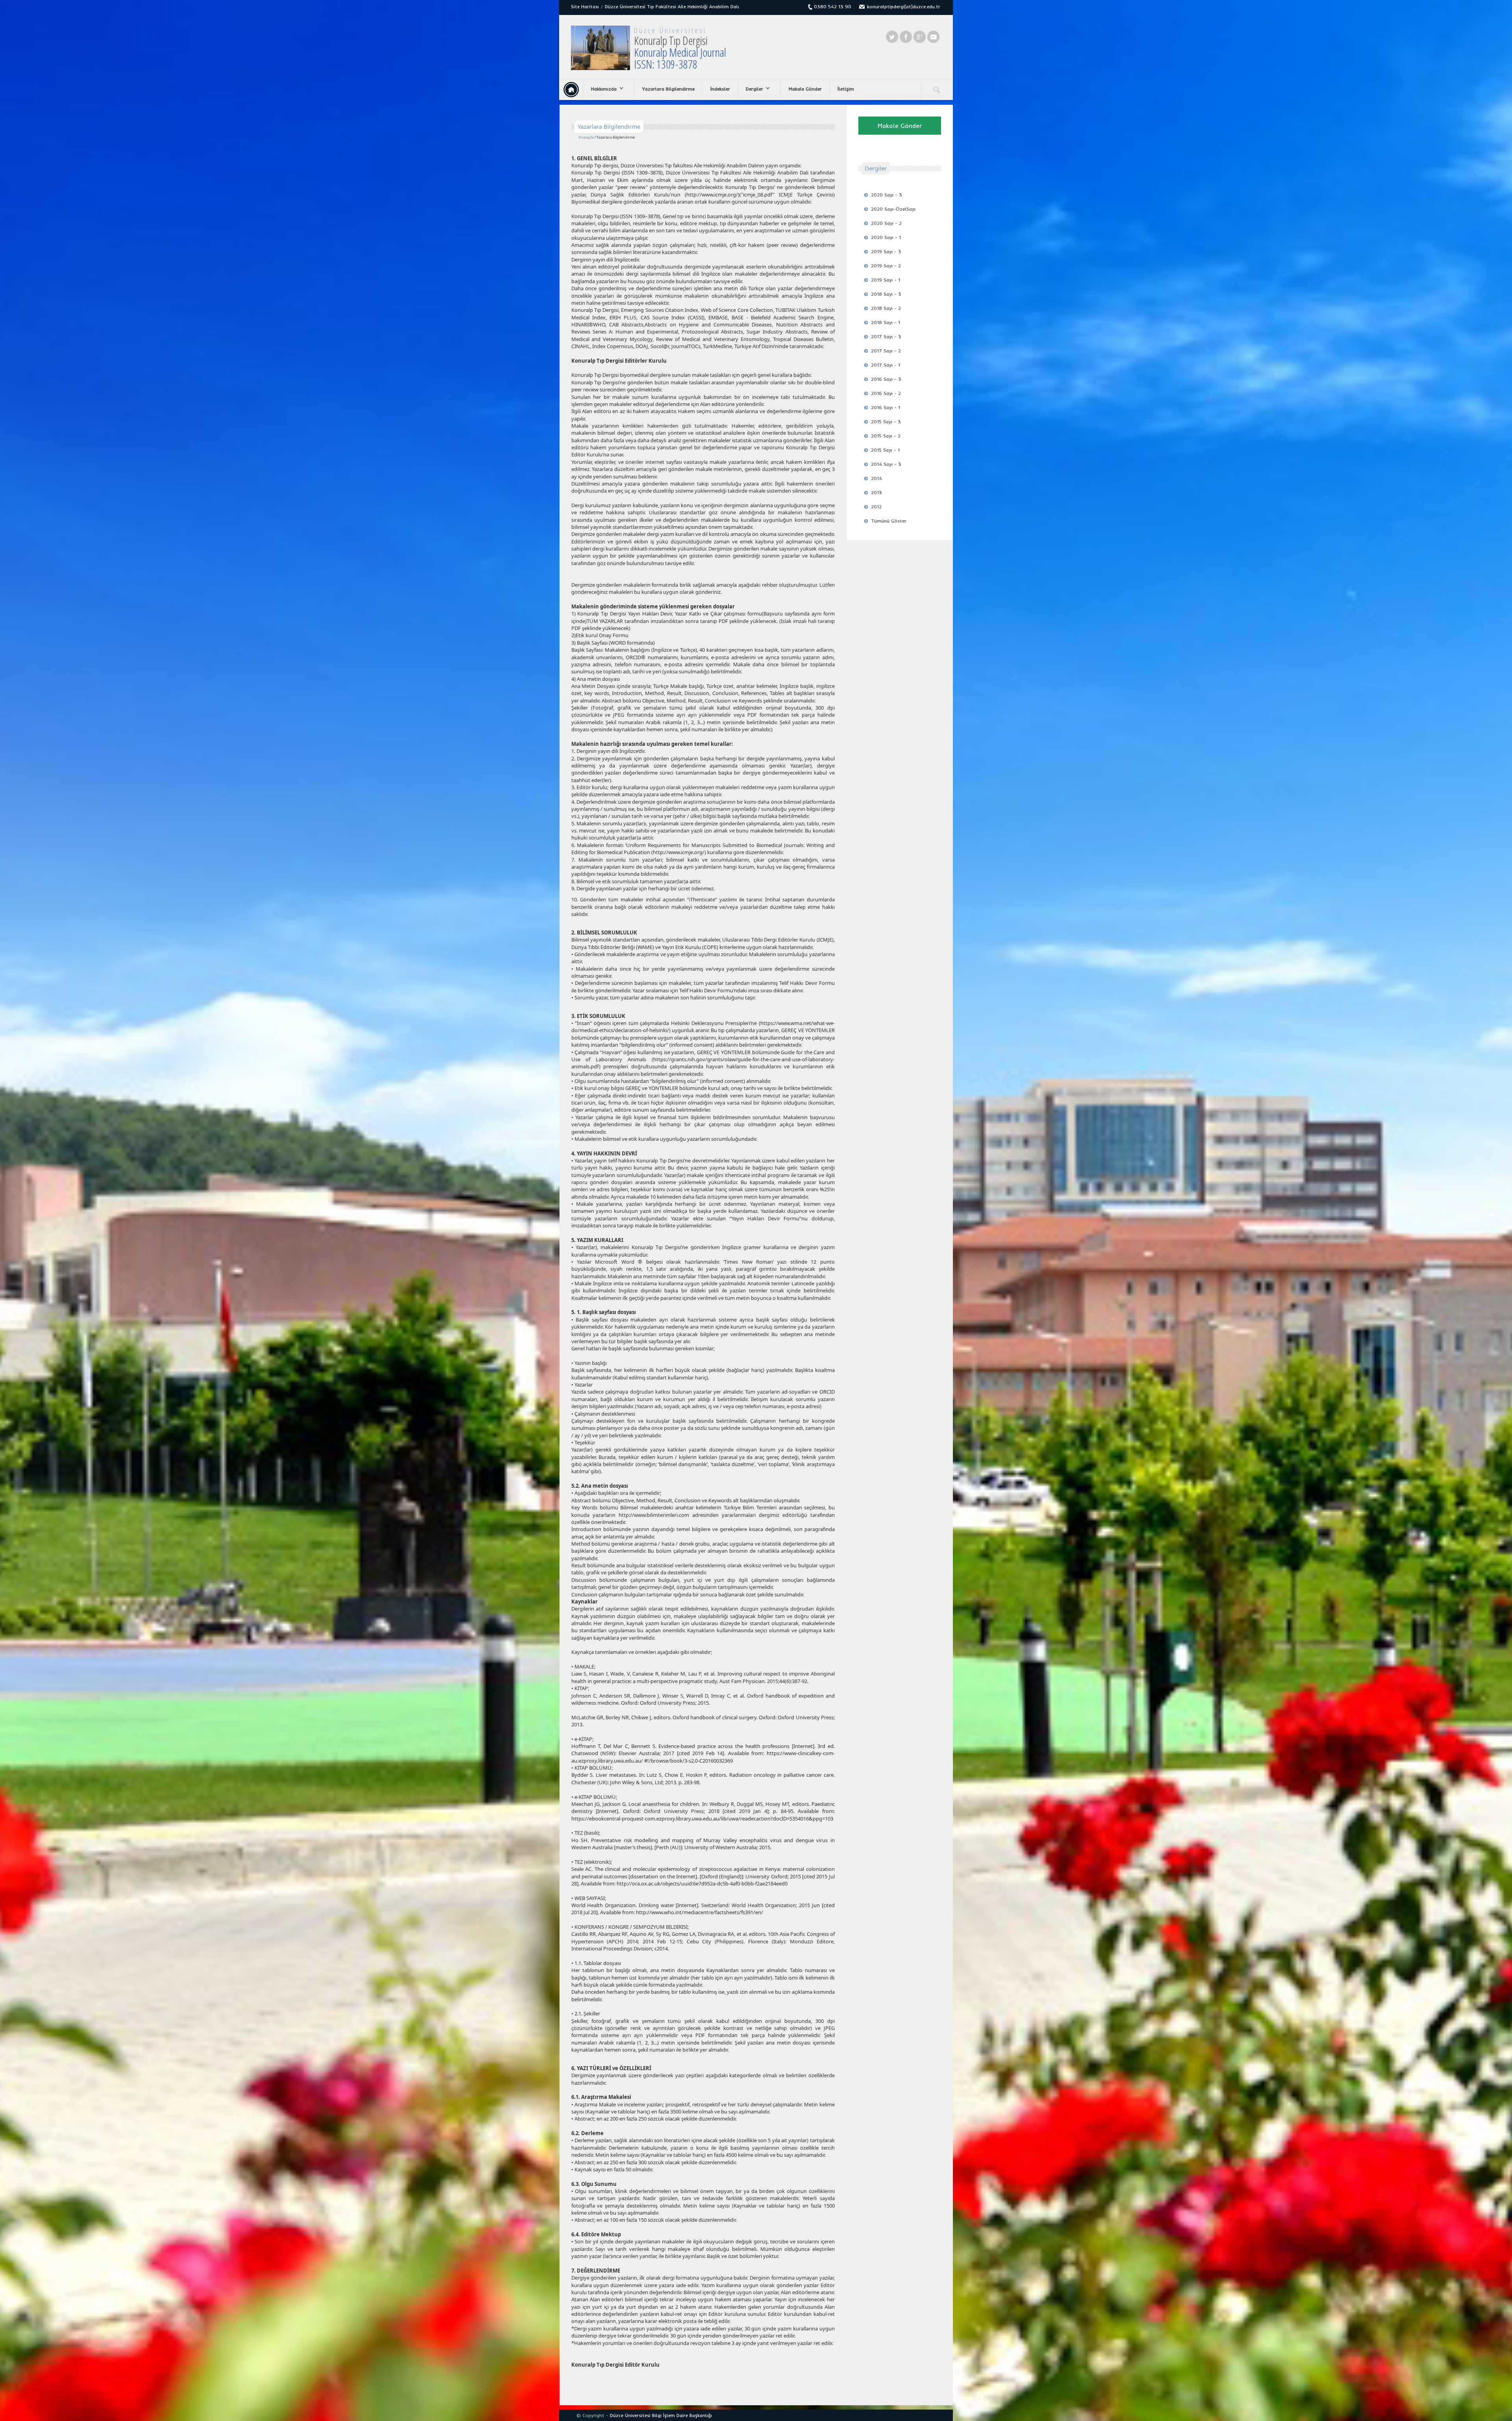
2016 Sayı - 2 (886, 393)
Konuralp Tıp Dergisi (680, 52)
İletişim (846, 89)
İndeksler (720, 89)
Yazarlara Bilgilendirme (668, 89)
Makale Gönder (805, 89)
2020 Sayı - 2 (886, 223)
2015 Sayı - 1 (885, 450)
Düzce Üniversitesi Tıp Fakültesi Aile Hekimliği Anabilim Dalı (672, 6)
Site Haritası (585, 6)
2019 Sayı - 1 (886, 280)
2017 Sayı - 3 (886, 336)
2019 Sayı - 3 (886, 251)
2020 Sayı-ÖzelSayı (893, 209)
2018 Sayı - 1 (886, 322)
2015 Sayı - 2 (886, 436)
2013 (876, 492)
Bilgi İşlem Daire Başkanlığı (682, 2415)
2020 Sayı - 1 (886, 237)
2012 (876, 507)
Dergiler (750, 89)
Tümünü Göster (889, 521)
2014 (876, 478)
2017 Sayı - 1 (886, 365)
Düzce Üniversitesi (670, 30)
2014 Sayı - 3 (886, 464)
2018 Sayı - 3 (886, 294)
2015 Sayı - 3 (886, 422)
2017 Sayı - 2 (886, 351)
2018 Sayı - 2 (886, 308)
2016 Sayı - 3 (886, 379)
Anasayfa (586, 137)
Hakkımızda (600, 89)
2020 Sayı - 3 (887, 195)
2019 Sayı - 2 (886, 266)
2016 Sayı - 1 (886, 407)
